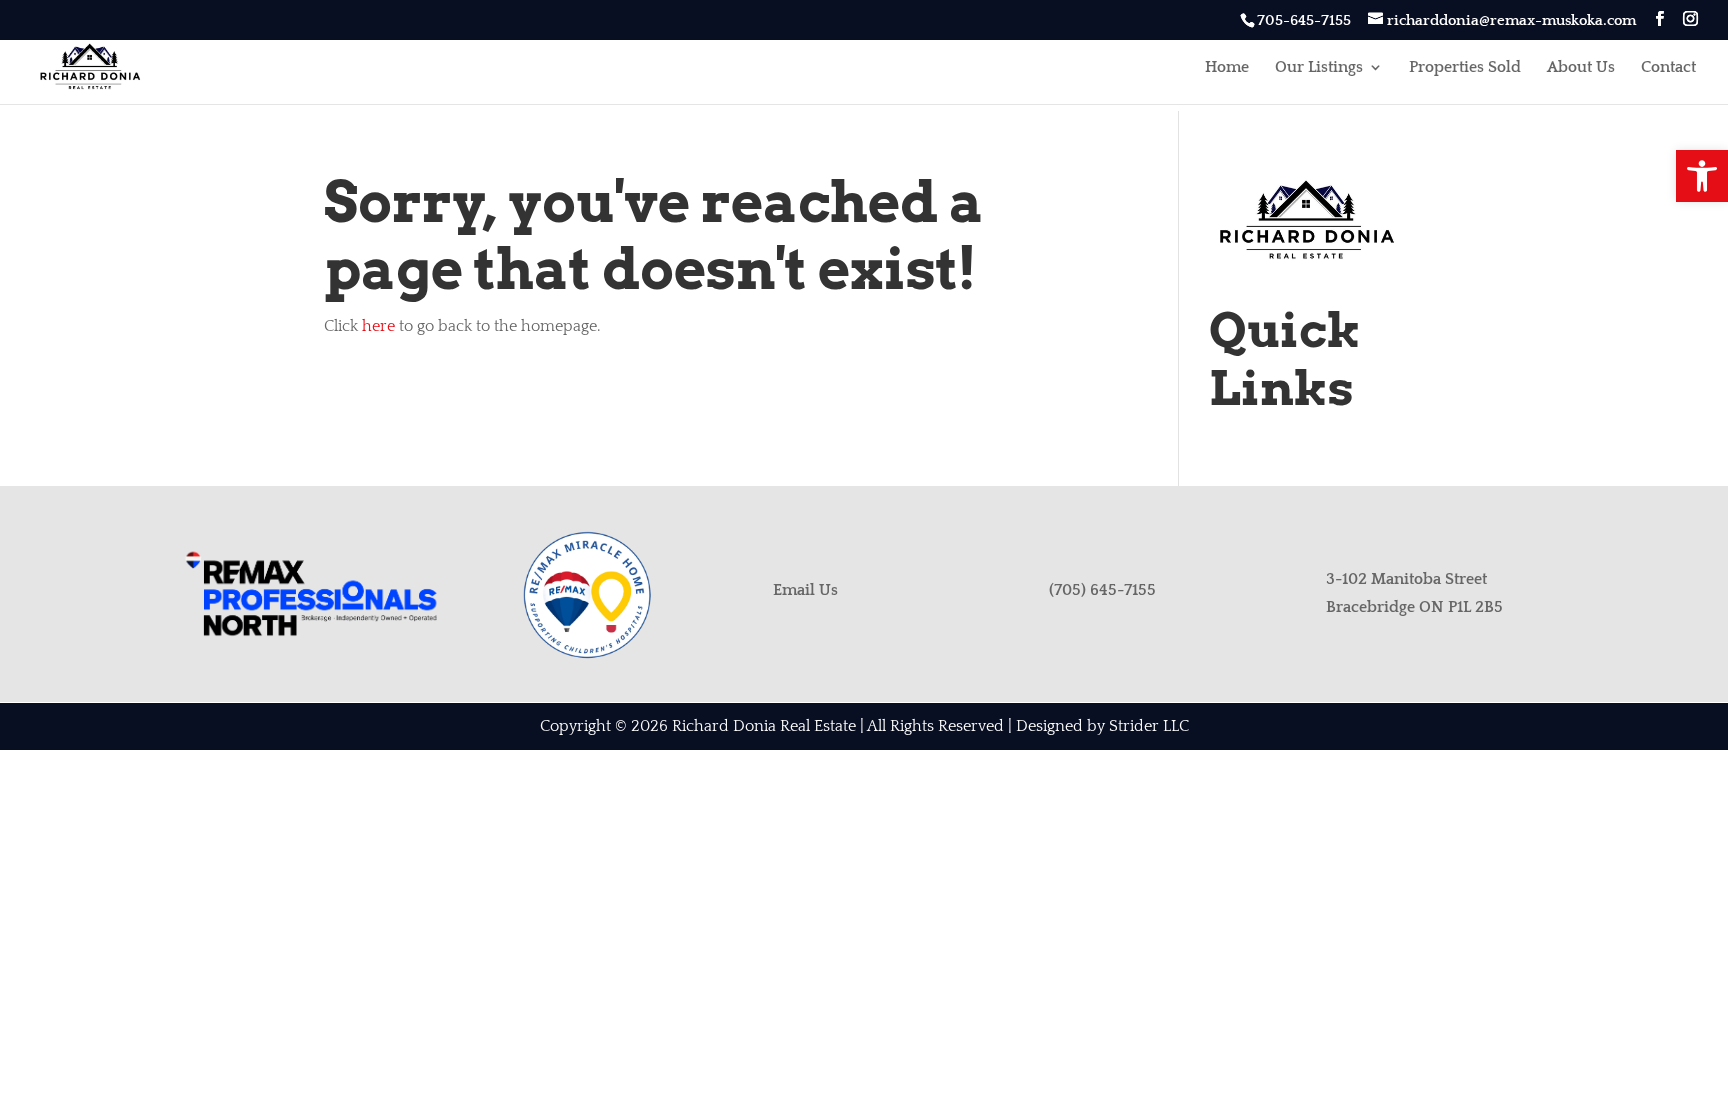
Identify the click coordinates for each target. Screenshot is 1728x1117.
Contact (1668, 68)
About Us (1581, 68)
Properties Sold (1465, 68)
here (378, 326)
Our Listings (1319, 68)
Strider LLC (1149, 726)
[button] (1702, 176)
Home (1227, 68)
